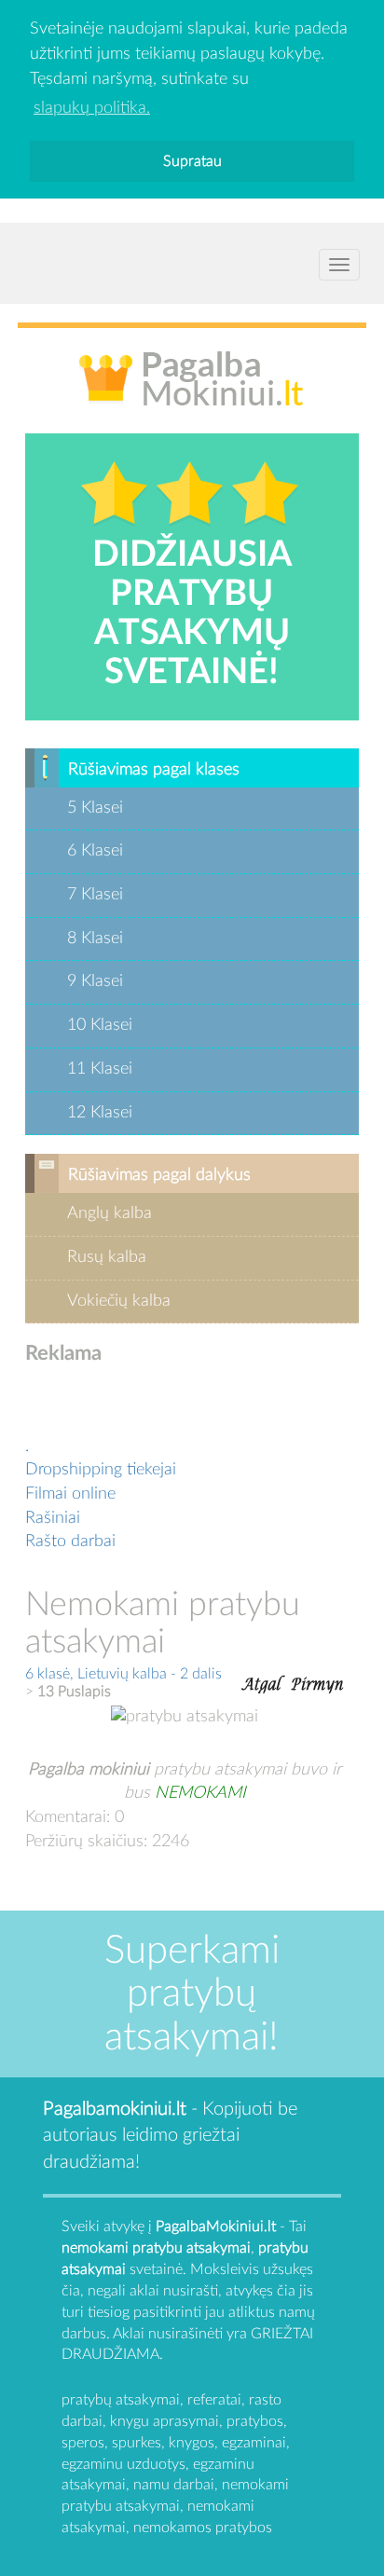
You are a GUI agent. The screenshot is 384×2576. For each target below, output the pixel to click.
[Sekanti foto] (317, 1682)
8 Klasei (95, 939)
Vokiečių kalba (119, 1301)
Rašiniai (53, 1518)
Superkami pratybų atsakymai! (192, 1994)
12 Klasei (100, 1113)
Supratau (192, 161)
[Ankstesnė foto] (261, 1682)
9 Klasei (95, 981)
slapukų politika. (92, 108)
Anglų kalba (110, 1213)
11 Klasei (100, 1069)
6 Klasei (95, 851)
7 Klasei (95, 895)
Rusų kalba (107, 1257)
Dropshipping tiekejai (101, 1470)
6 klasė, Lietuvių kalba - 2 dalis (123, 1674)
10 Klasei (100, 1025)
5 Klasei (95, 808)
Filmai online (70, 1494)
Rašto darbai (70, 1541)
